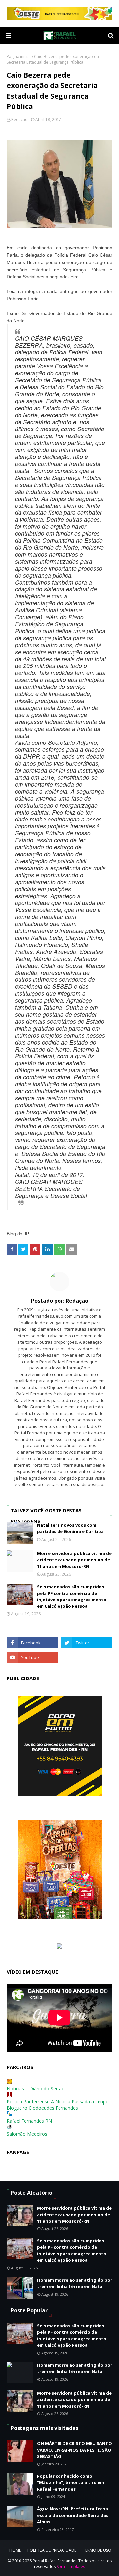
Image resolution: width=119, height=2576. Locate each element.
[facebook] (32, 1643)
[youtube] (32, 1657)
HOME (15, 2550)
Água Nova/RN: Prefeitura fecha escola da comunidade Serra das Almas (73, 2515)
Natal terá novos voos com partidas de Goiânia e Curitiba (70, 1528)
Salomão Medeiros (27, 2134)
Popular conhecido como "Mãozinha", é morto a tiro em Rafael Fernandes (71, 2483)
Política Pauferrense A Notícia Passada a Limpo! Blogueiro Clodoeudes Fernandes (58, 2105)
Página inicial (19, 57)
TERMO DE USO (97, 2550)
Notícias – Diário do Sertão (36, 2089)
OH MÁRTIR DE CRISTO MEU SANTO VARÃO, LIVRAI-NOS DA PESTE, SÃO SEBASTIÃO (75, 2450)
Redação (20, 120)
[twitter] (87, 1643)
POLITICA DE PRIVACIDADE (52, 2550)
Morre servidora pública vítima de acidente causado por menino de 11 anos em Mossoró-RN (74, 1560)
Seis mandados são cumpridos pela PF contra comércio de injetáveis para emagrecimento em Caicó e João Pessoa (72, 1596)
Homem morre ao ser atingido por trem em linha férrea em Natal (75, 2283)
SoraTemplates (71, 2567)
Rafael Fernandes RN (29, 2121)
